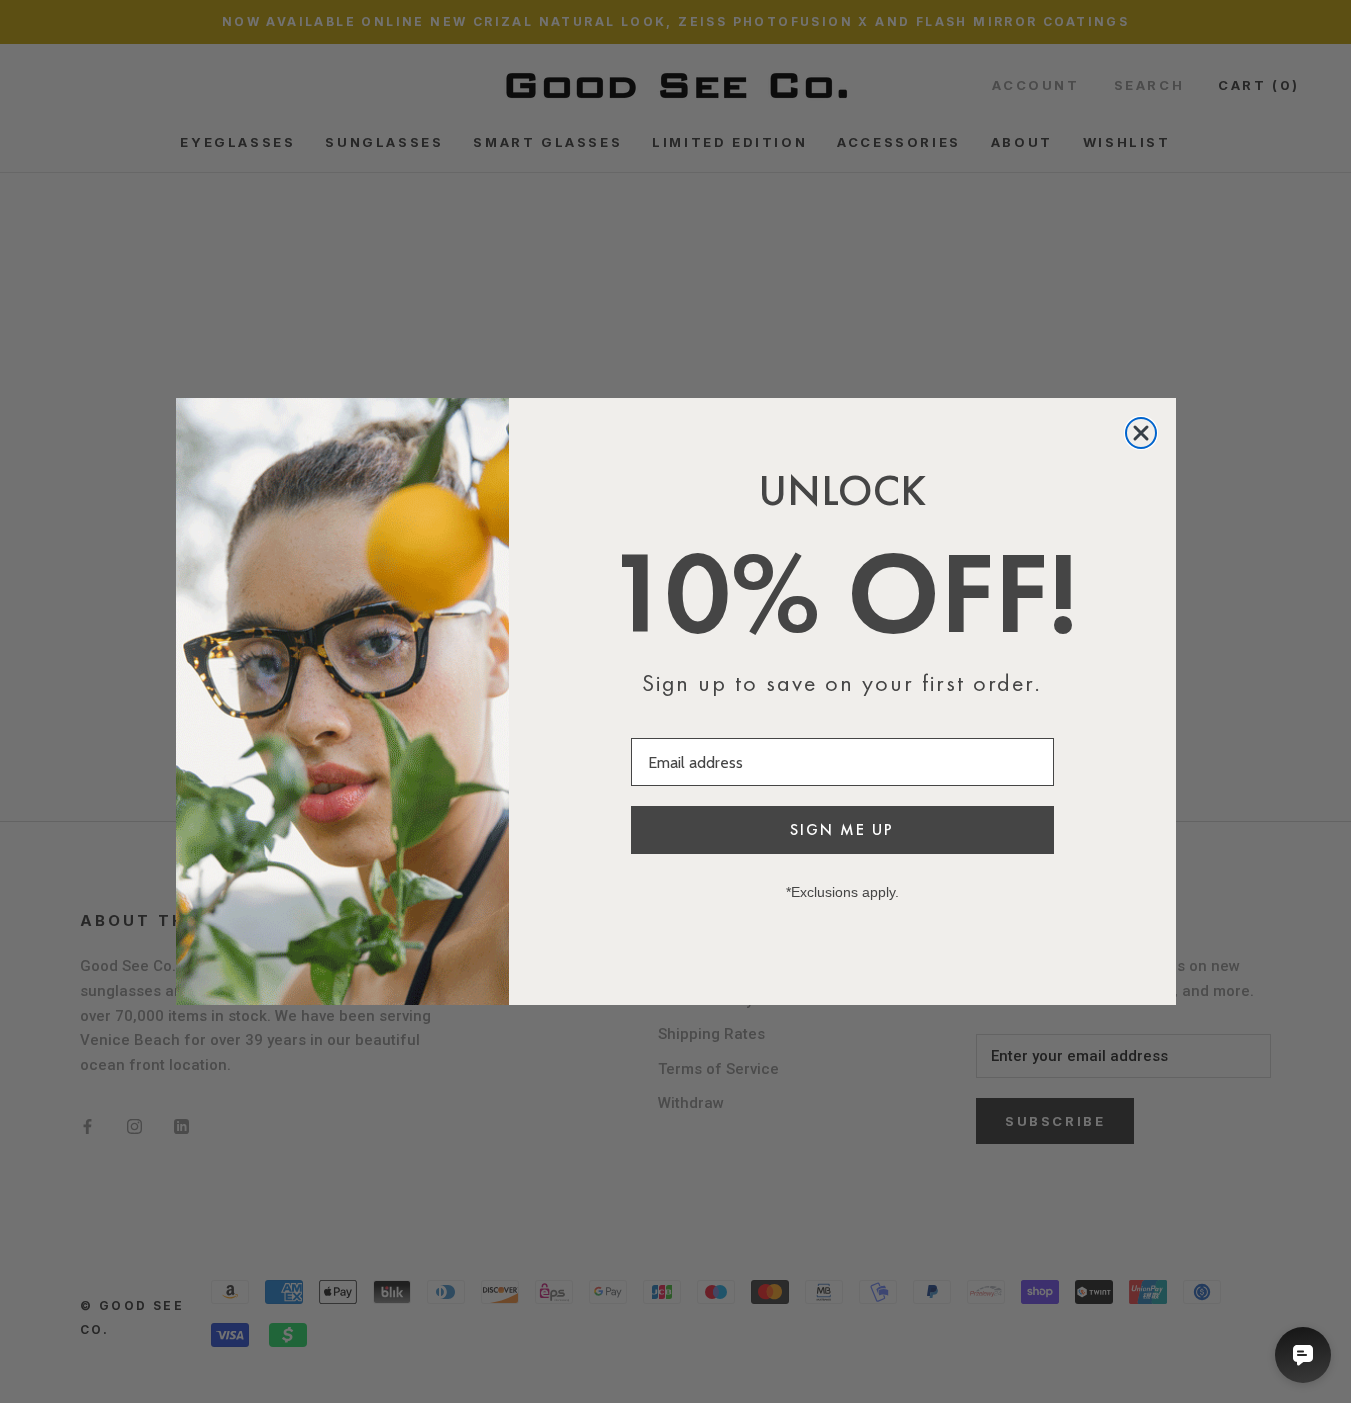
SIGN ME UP (842, 829)
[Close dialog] (1141, 433)
